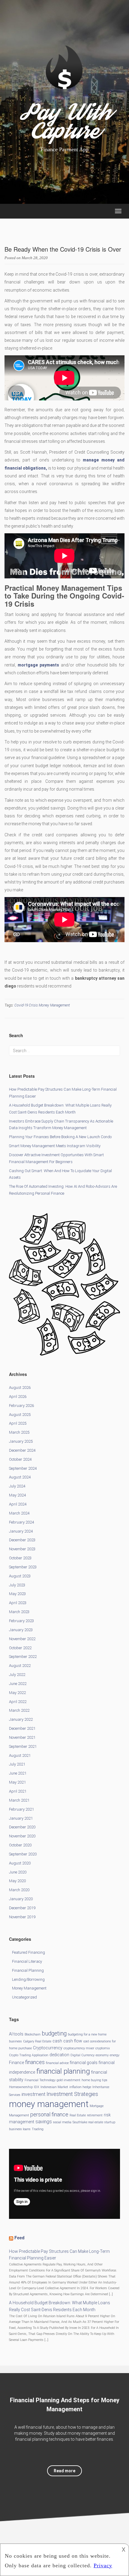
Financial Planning (28, 1970)
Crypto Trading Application (29, 2055)
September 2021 (23, 1746)
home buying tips (94, 2080)
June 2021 (18, 1773)
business (15, 2041)
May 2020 (17, 1881)
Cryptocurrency (48, 2048)
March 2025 (19, 1432)
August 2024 (20, 1477)
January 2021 (21, 1818)
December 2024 (22, 1450)
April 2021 (18, 1791)
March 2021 (19, 1800)
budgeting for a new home (87, 2034)
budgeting (54, 2034)
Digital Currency (82, 2055)
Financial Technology (40, 2080)
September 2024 (23, 1468)
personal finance (49, 2114)
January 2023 (21, 1630)
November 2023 (22, 1549)
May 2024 (17, 1495)
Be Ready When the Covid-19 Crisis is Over (63, 249)
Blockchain (33, 2034)
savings (44, 2122)
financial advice (57, 2063)
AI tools (16, 2034)
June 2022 (18, 1684)
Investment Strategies (72, 2094)
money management (49, 2104)
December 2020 (22, 1827)
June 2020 (18, 1872)
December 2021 (22, 1728)
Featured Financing (28, 1952)
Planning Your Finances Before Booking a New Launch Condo (60, 1137)
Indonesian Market (54, 2087)
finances (35, 2062)
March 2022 (19, 1710)
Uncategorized (24, 1997)
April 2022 (18, 1702)
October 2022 (20, 1648)
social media (62, 2122)
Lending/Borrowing (28, 1979)
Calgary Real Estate (37, 2041)
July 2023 (17, 1585)
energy (115, 2055)
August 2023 (20, 1576)
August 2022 (20, 1666)
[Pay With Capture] (64, 78)
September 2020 (23, 1854)
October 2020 (20, 1845)
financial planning (63, 2071)
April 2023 (18, 1603)
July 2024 (17, 1486)
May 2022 (17, 1693)
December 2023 (22, 1540)
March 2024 (19, 1513)
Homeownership (21, 2087)
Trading (38, 2129)
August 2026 (20, 1388)
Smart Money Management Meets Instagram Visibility (55, 1146)
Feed (19, 2238)
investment (33, 2094)
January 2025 (21, 1441)
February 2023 (21, 1621)
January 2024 (21, 1531)
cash (57, 2041)
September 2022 (23, 1657)
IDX (37, 2087)
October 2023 (20, 1558)
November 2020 (22, 1836)
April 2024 (18, 1504)
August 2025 (20, 1415)
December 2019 (22, 1908)
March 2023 (19, 1612)
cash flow (73, 2041)
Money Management (29, 1988)
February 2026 (21, 1406)
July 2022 (17, 1675)
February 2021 (21, 1809)
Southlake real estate (88, 2122)
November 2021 (22, 1737)
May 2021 (17, 1782)
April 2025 (18, 1423)
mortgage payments (38, 665)
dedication (59, 2055)
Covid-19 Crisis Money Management (42, 1005)
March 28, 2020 (35, 258)
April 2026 (18, 1397)
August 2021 (20, 1755)
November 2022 (22, 1639)
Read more (64, 2471)
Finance (16, 2063)
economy (102, 2055)
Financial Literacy (27, 1961)
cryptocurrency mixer (79, 2048)
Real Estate (78, 2115)
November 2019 (22, 1917)
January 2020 (21, 1899)
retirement (95, 2115)
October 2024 (20, 1459)
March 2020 (19, 1890)
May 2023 (17, 1594)
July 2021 (17, 1764)
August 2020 (20, 1863)
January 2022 (21, 1719)
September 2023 (23, 1567)
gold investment (69, 2080)
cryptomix (103, 2048)
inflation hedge (80, 2087)
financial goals (84, 2063)
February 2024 (21, 1522)
